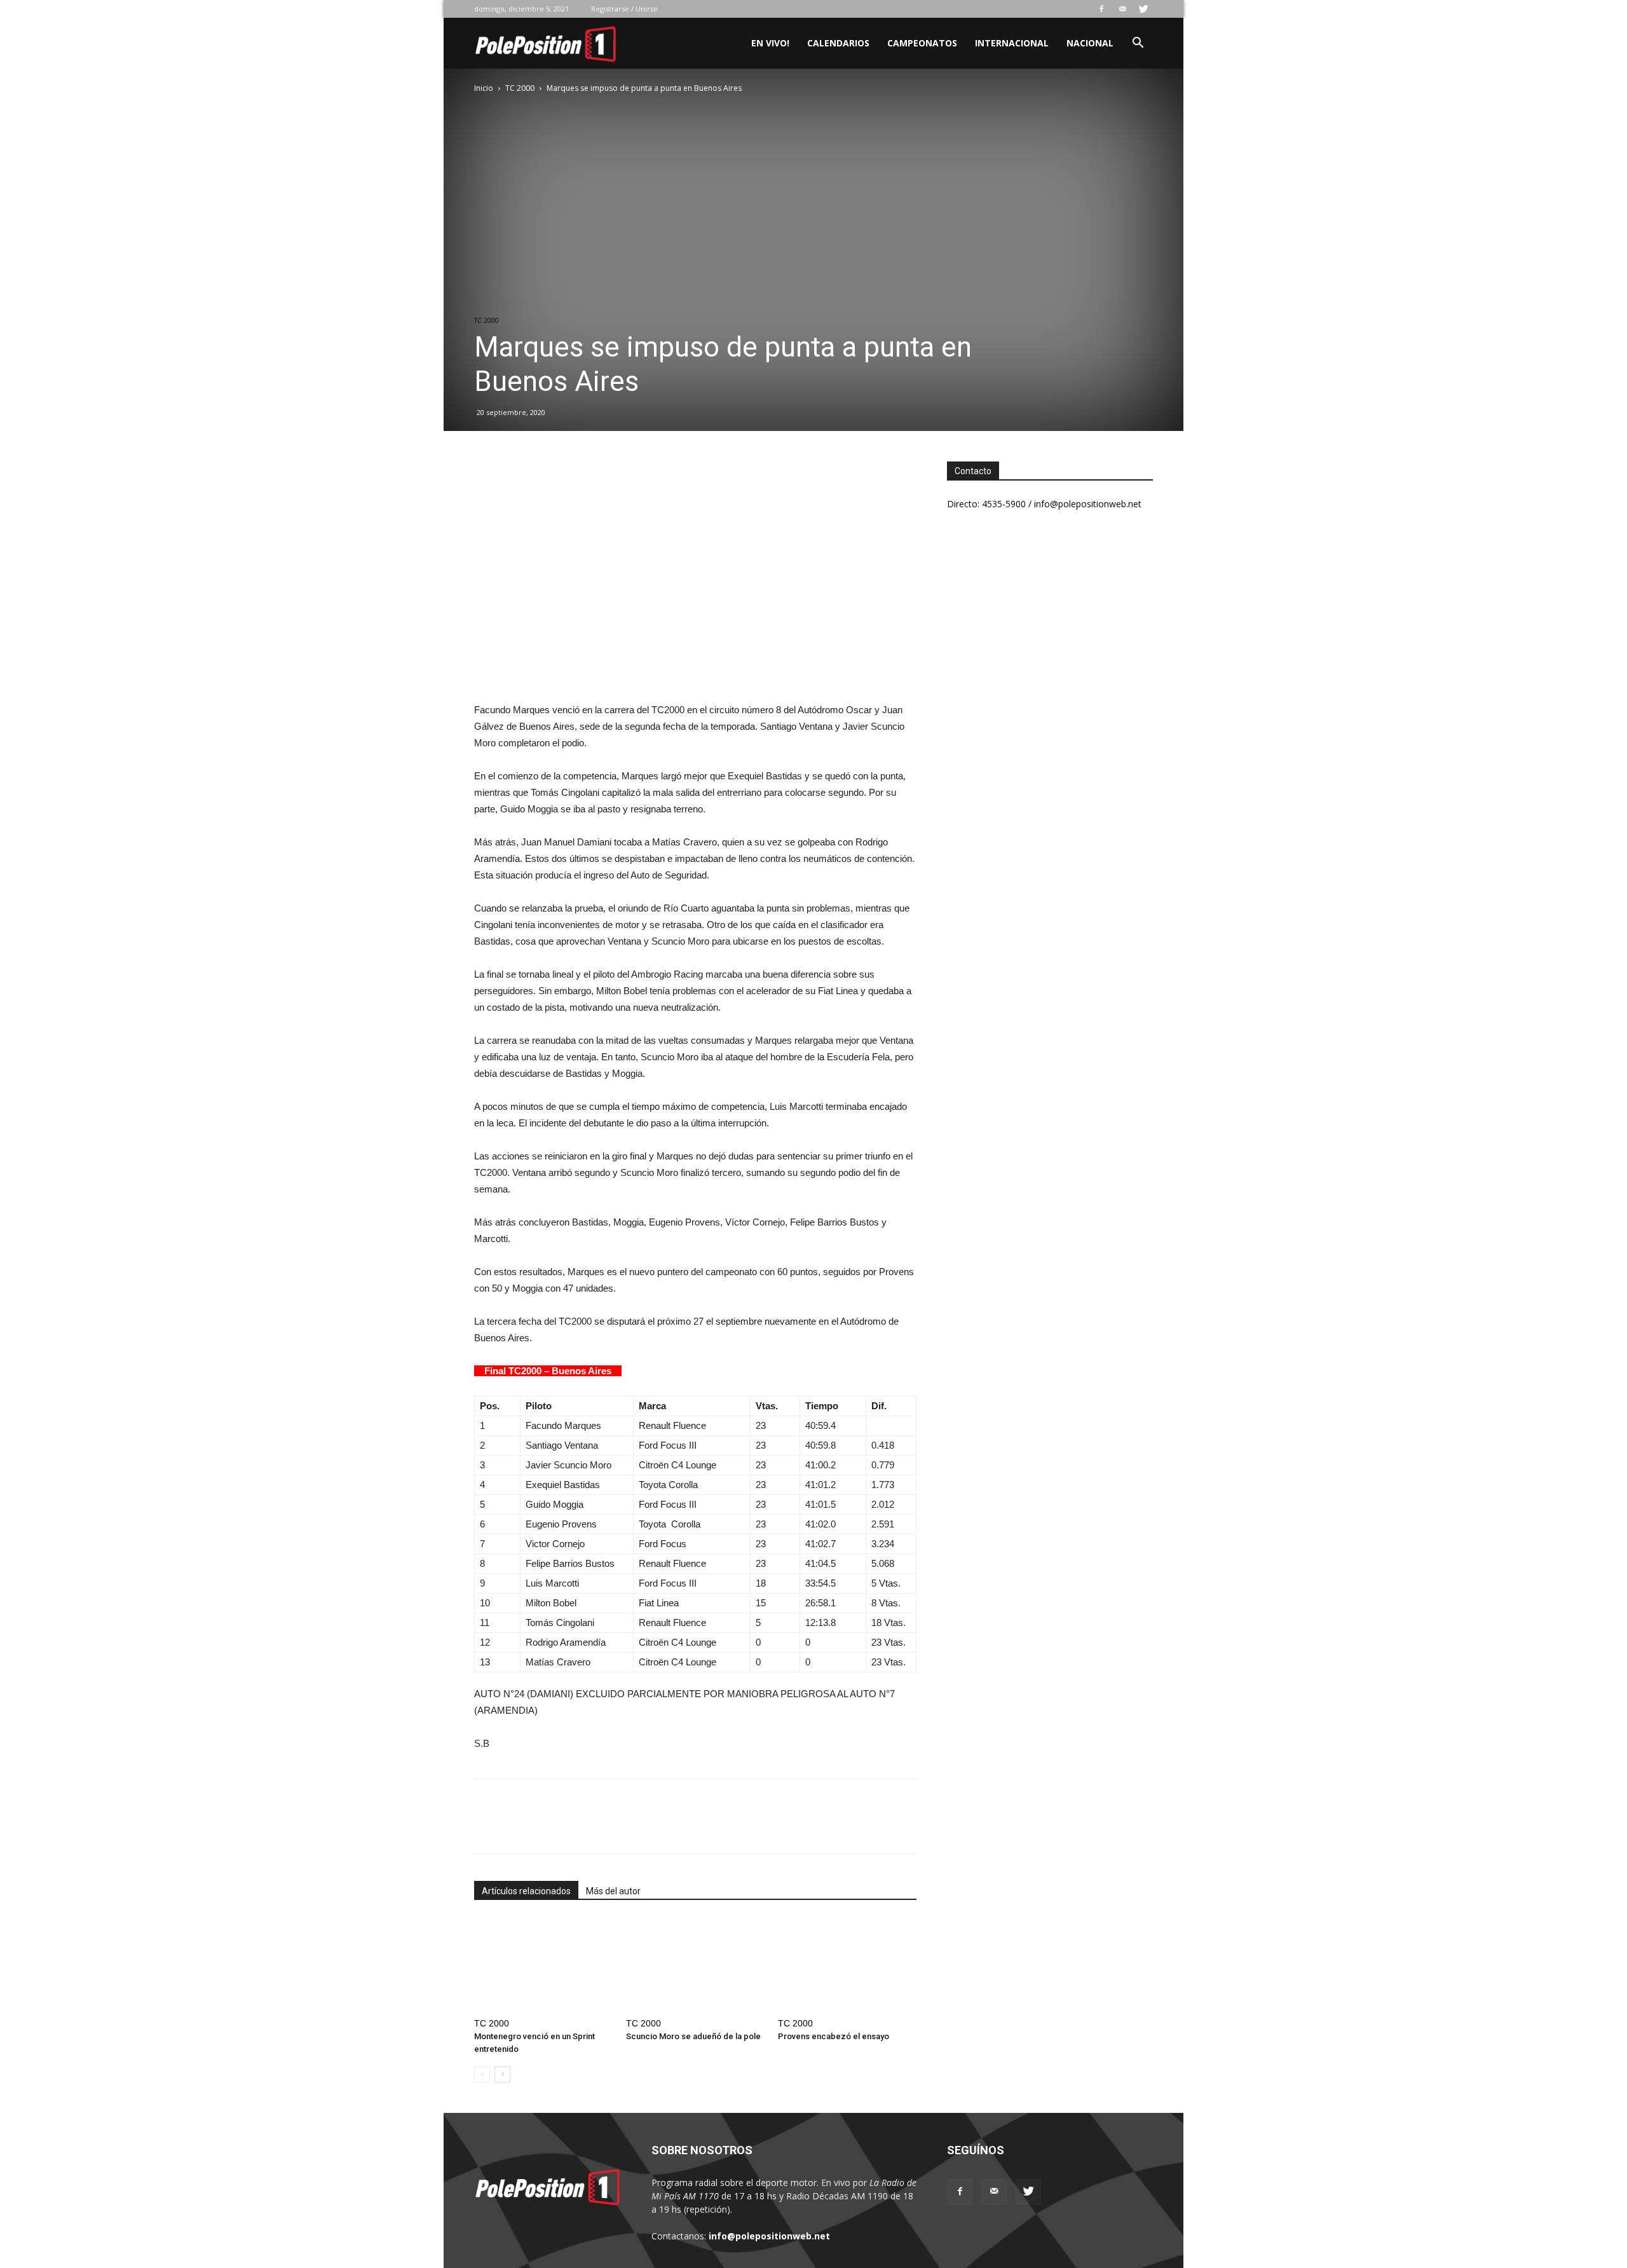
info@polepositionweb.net (769, 2236)
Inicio (484, 88)
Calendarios (838, 43)
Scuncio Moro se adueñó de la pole (693, 2036)
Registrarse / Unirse (624, 9)
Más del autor (613, 1891)
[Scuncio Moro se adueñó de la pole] (695, 1965)
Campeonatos (922, 43)
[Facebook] (1101, 9)
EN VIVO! (770, 43)
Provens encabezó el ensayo (834, 2036)
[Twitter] (1143, 9)
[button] (1138, 44)
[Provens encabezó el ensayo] (847, 1965)
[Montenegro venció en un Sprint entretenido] (543, 1965)
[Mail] (1122, 9)
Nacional (1090, 43)
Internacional (1012, 43)
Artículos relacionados (526, 1891)
